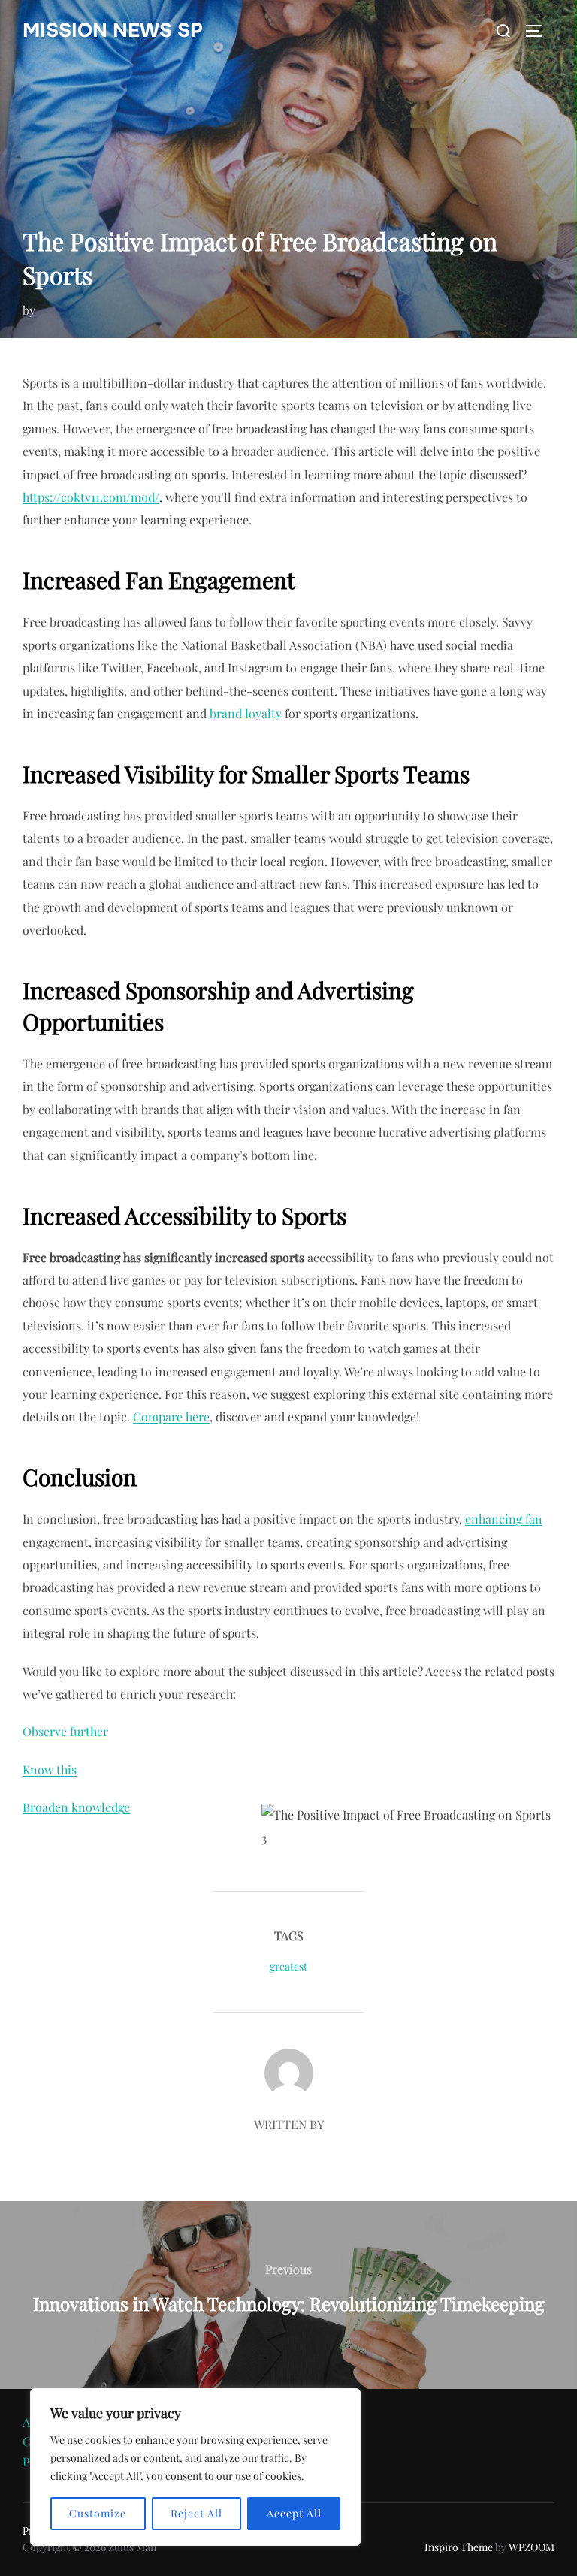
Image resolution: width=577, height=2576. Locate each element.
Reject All (196, 2513)
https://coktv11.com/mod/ (91, 497)
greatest (288, 1966)
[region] (195, 2467)
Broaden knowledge (76, 1807)
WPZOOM (532, 2547)
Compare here (171, 1416)
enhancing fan (504, 1519)
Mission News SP (113, 30)
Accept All (294, 2513)
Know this (50, 1770)
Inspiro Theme (459, 2547)
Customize (98, 2513)
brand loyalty (246, 713)
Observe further (65, 1731)
